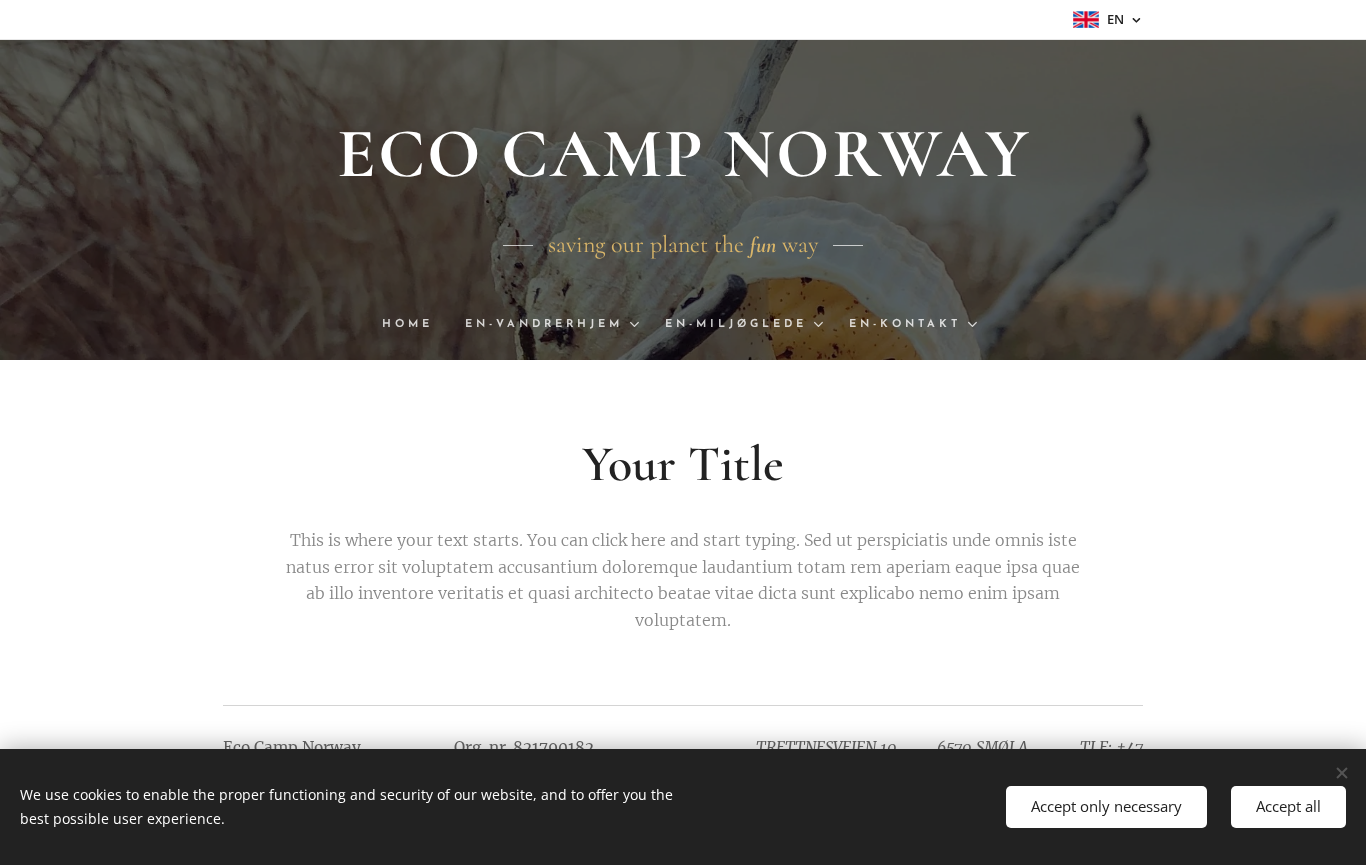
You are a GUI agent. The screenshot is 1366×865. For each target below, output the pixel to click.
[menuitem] (415, 325)
